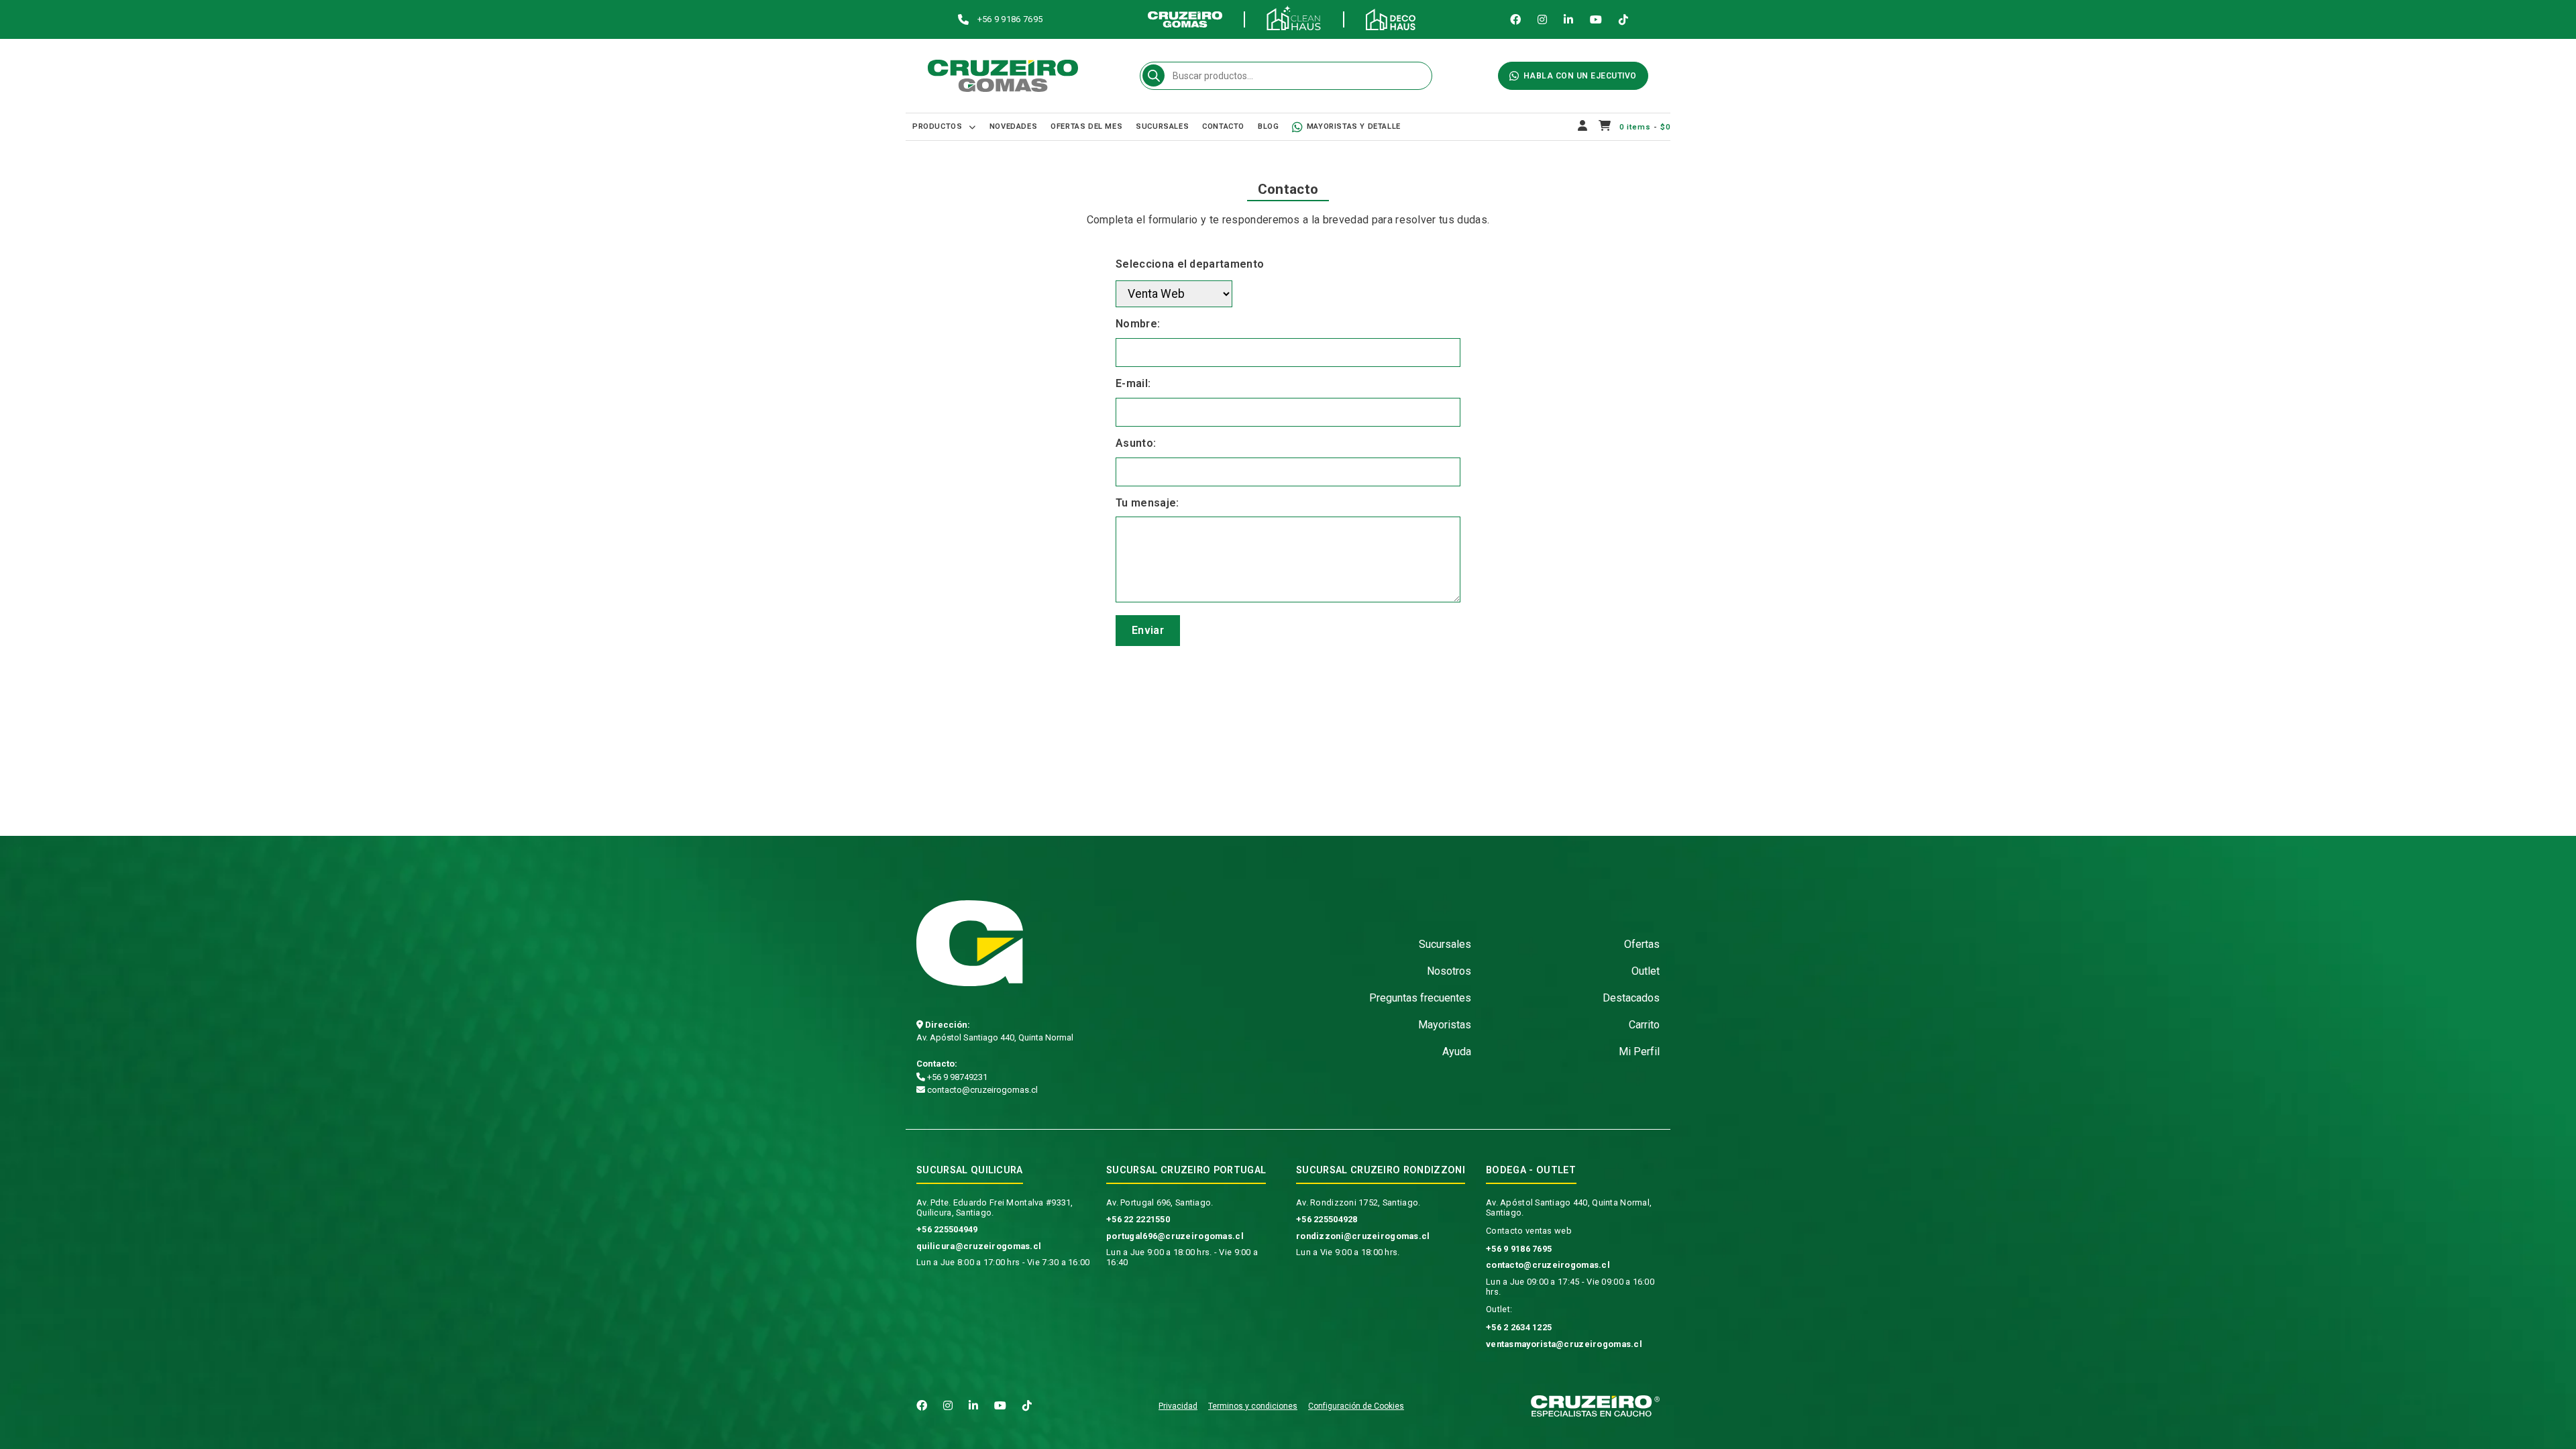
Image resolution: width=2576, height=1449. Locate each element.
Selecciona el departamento (1190, 264)
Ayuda (1457, 1052)
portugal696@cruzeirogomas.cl (1175, 1236)
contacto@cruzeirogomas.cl (981, 1090)
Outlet (1646, 971)
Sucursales (1162, 126)
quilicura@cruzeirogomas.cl (979, 1246)
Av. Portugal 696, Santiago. (1160, 1202)
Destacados (1631, 998)
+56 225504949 (947, 1229)
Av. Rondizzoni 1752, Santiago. (1358, 1202)
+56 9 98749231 (956, 1077)
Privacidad (1178, 1406)
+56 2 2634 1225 (1519, 1327)
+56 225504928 (1327, 1219)
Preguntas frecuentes (1420, 998)
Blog (1268, 126)
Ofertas (1642, 944)
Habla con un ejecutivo (1580, 76)
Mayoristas (1445, 1025)
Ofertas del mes (1086, 126)
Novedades (1013, 126)
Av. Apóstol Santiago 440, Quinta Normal (995, 1037)
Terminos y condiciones (1253, 1406)
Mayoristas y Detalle (1354, 126)
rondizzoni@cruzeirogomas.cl (1363, 1236)
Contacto (1223, 126)
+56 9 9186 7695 (1519, 1249)
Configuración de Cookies (1356, 1406)
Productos (937, 126)
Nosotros (1449, 971)
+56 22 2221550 (1138, 1219)
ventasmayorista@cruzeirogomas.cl (1564, 1344)
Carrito (1644, 1025)
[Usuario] (1583, 127)
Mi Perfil (1639, 1052)
